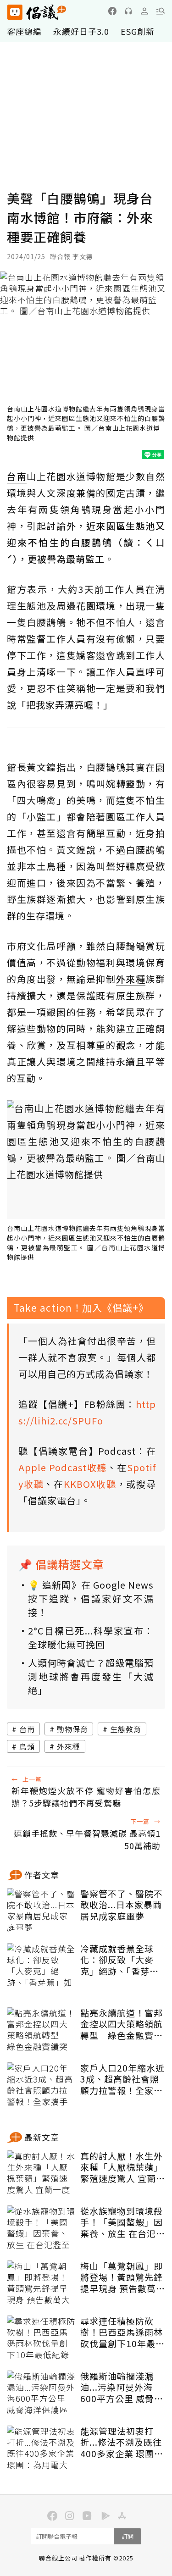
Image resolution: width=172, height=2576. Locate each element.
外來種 (69, 1746)
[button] (161, 11)
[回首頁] (37, 12)
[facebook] (112, 11)
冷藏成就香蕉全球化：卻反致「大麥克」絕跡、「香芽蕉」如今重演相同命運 (122, 1960)
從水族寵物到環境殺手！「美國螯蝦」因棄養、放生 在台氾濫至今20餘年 (123, 2222)
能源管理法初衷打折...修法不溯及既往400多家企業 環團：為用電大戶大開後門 (122, 2443)
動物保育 (72, 1729)
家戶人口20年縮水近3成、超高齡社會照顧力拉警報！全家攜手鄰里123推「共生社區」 (122, 2079)
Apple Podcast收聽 (63, 1467)
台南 (27, 1729)
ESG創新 (138, 31)
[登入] (144, 11)
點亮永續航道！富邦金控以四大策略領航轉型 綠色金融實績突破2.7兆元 (122, 2024)
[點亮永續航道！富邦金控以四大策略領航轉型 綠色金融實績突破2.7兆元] (41, 2030)
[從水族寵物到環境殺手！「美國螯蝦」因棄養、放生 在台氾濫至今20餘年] (41, 2228)
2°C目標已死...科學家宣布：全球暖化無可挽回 (91, 1637)
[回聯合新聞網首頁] (14, 12)
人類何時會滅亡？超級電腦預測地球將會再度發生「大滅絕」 (91, 1676)
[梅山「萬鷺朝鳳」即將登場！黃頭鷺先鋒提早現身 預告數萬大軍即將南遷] (41, 2283)
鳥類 (27, 1746)
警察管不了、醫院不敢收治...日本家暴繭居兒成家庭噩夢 (122, 1905)
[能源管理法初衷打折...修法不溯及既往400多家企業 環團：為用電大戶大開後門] (41, 2449)
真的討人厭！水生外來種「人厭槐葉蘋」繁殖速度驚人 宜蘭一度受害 (123, 2167)
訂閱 (128, 2536)
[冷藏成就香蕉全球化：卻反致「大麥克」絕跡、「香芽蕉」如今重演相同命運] (41, 1966)
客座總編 (24, 31)
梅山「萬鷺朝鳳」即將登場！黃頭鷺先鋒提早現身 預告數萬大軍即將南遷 (123, 2277)
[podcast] (128, 11)
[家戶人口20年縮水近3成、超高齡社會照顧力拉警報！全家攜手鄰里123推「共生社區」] (41, 2085)
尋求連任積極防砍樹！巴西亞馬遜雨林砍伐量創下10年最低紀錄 (122, 2332)
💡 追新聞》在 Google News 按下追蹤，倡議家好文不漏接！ (91, 1598)
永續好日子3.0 (81, 31)
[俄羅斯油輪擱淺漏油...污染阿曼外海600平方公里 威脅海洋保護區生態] (41, 2393)
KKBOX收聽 (90, 1484)
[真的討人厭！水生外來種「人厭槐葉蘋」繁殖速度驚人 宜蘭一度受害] (41, 2173)
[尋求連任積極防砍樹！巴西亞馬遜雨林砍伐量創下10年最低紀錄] (41, 2338)
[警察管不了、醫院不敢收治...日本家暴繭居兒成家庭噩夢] (41, 1911)
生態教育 (126, 1729)
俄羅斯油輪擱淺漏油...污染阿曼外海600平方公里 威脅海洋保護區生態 (122, 2388)
